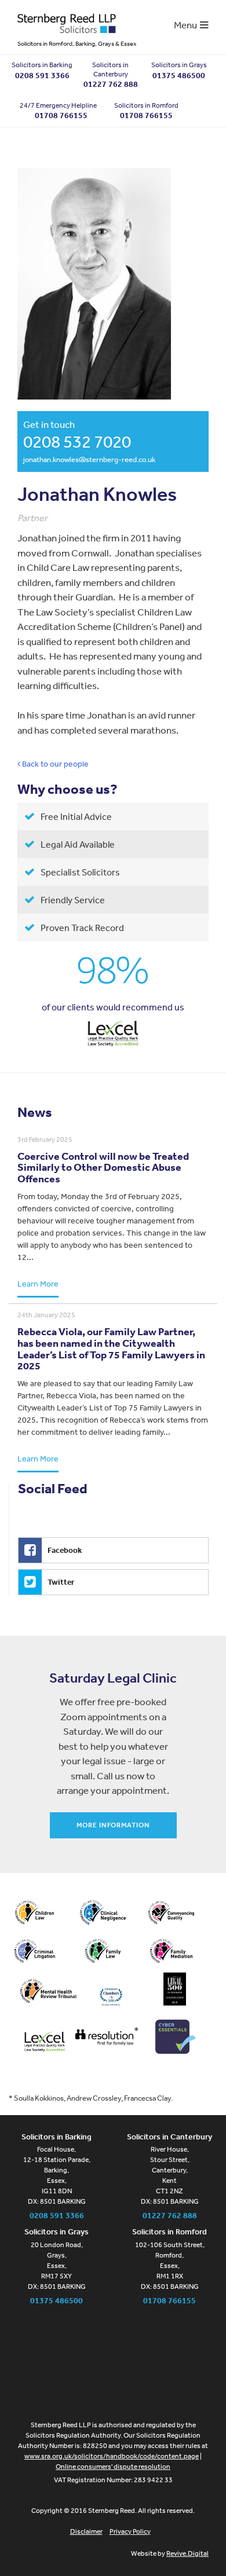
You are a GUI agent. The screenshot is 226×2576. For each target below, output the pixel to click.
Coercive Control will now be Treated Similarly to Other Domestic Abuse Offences (103, 1168)
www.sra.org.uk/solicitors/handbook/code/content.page (112, 2456)
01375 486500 (179, 75)
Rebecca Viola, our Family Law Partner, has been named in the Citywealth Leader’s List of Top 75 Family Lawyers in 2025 (111, 1349)
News (35, 1112)
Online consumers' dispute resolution (113, 2467)
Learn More (38, 1284)
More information (113, 1825)
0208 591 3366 (42, 75)
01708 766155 (146, 115)
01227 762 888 (111, 84)
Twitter (61, 1582)
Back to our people (54, 764)
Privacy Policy (130, 2531)
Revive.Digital (187, 2553)
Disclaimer (86, 2531)
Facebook (65, 1550)
